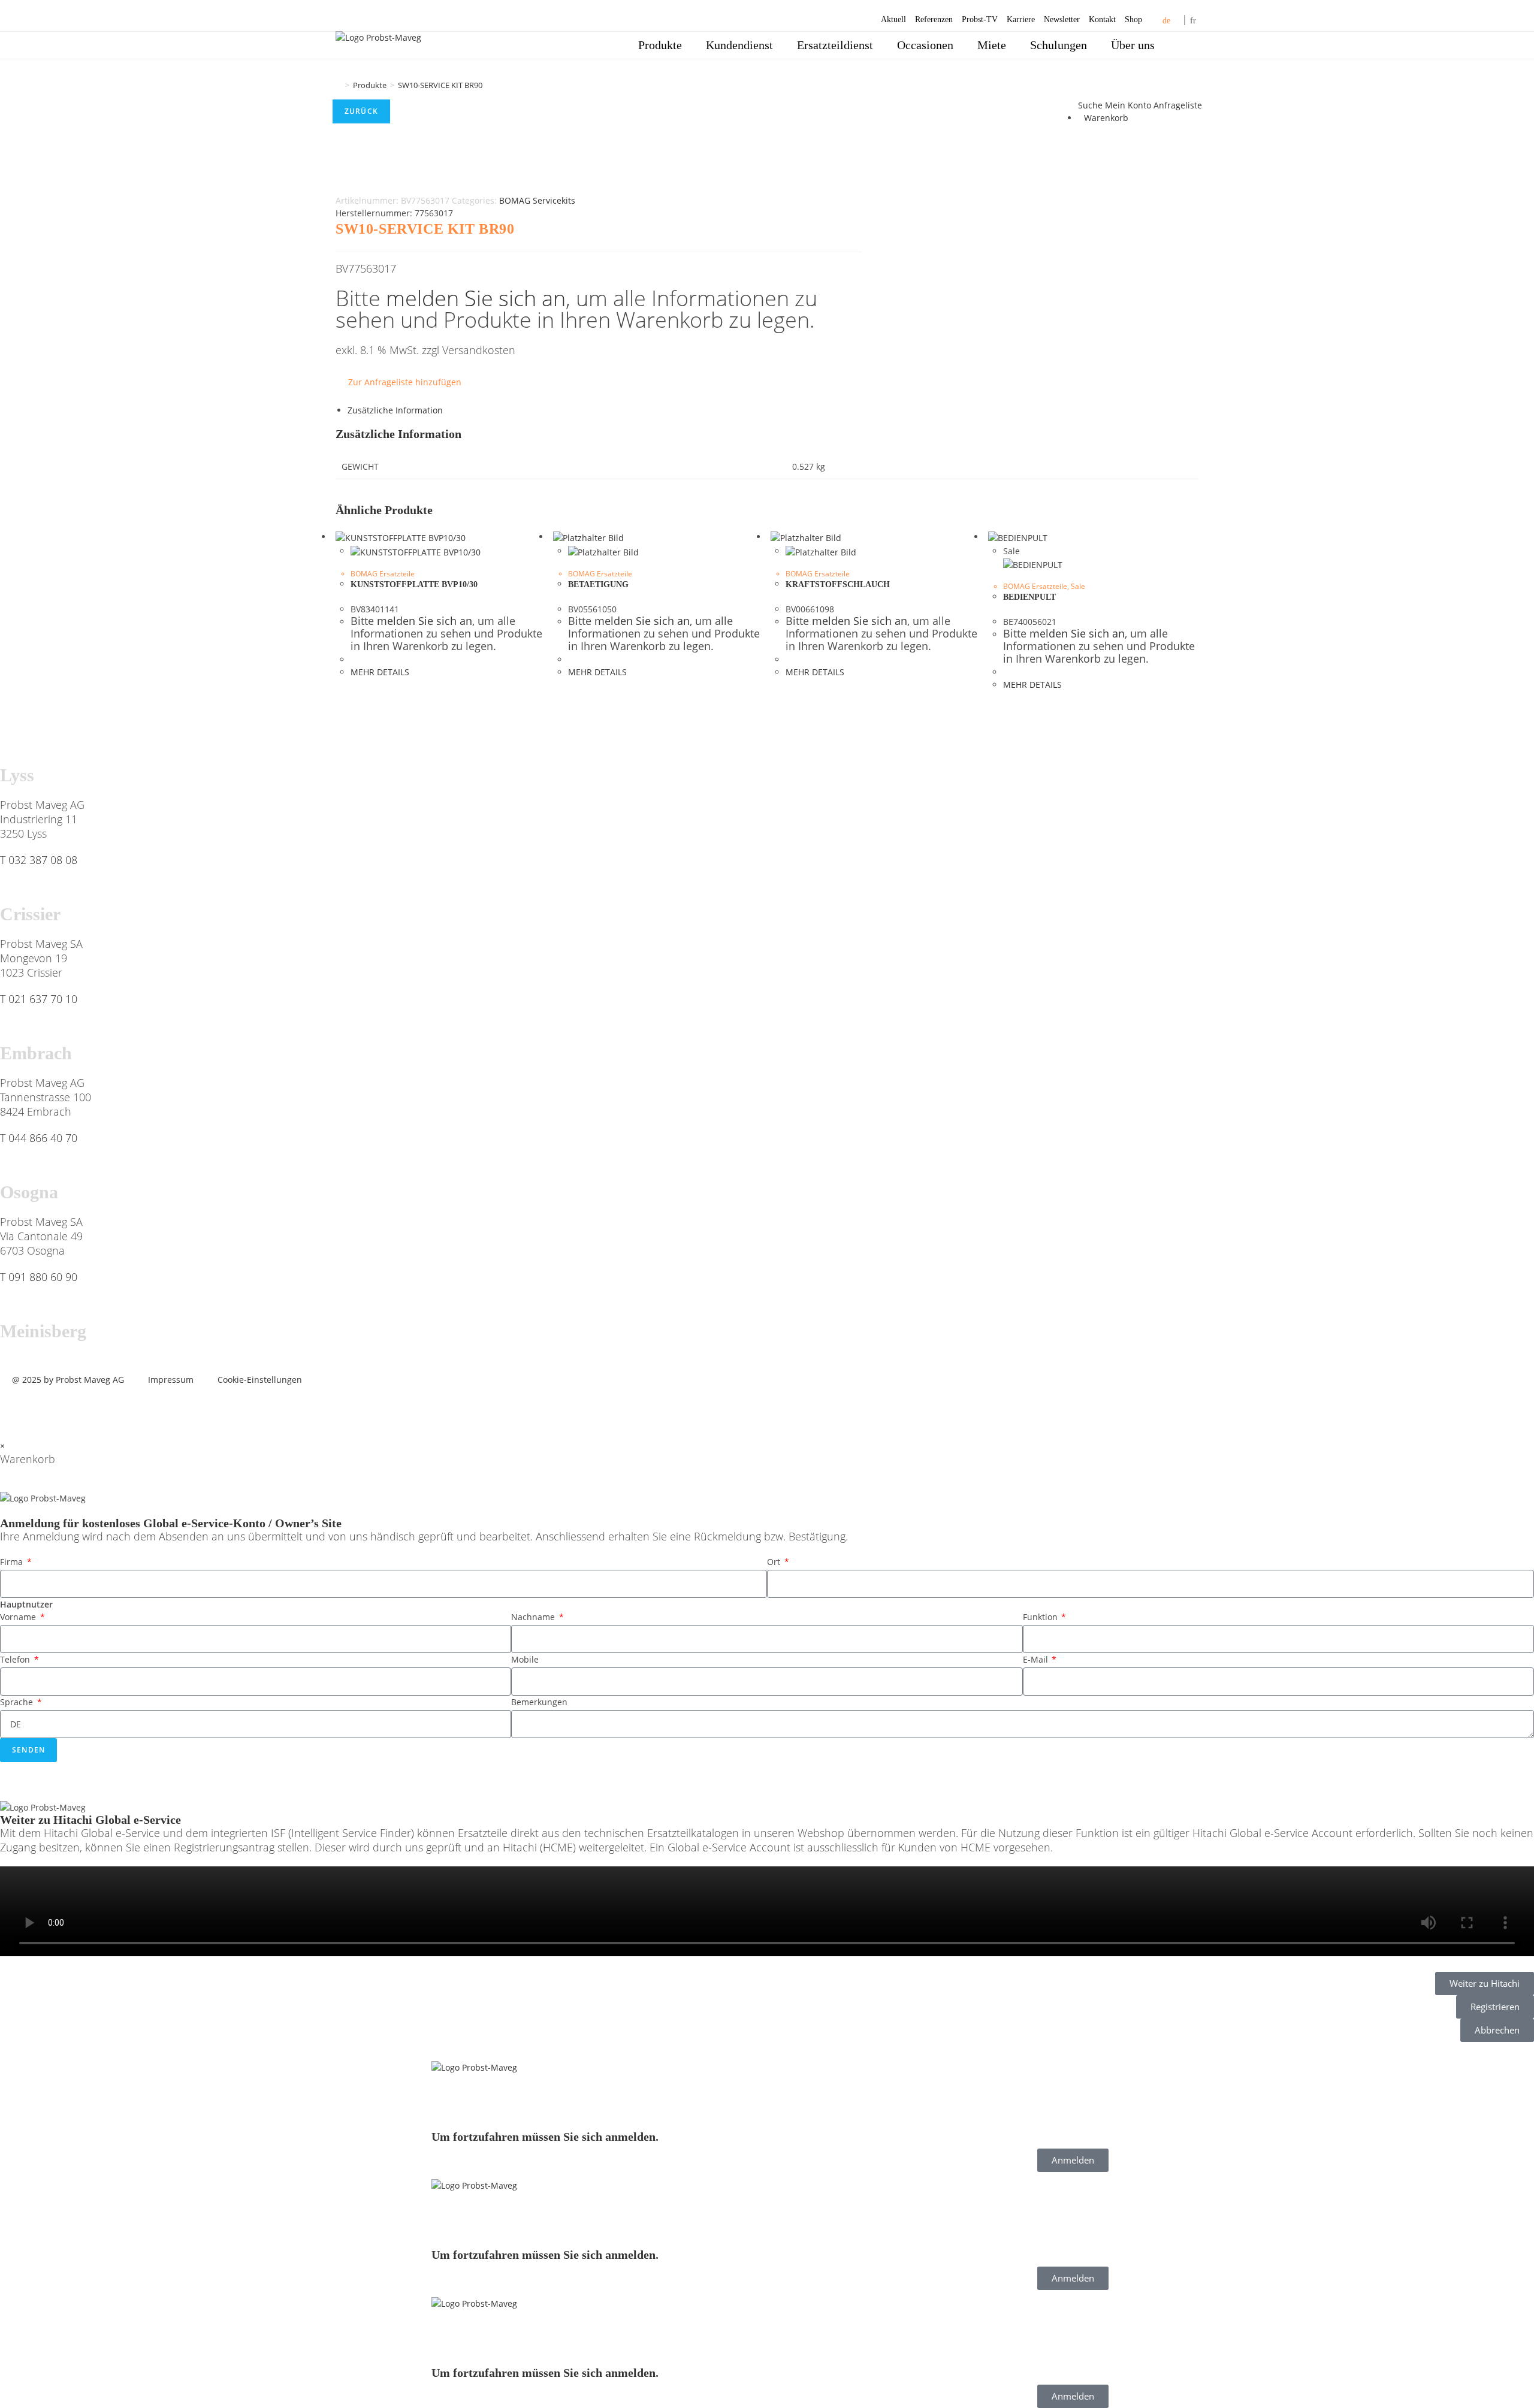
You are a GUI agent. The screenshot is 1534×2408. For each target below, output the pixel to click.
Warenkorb (1106, 118)
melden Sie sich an (476, 298)
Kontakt (1102, 19)
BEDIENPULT (1029, 597)
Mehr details (380, 672)
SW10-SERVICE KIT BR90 (440, 85)
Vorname (19, 1617)
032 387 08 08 (43, 860)
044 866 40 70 (43, 1138)
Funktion (1041, 1617)
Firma (13, 1562)
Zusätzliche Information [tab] (395, 410)
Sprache (18, 1702)
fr (1193, 21)
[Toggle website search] (1183, 45)
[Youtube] (80, 1409)
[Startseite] (339, 85)
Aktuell (893, 19)
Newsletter (1062, 19)
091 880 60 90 (43, 1277)
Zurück (361, 111)
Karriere (1021, 19)
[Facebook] (15, 1409)
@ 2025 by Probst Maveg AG (68, 1380)
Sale (1078, 586)
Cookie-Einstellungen (260, 1380)
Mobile (525, 1659)
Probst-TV (980, 19)
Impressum (171, 1380)
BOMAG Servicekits (537, 200)
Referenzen (934, 19)
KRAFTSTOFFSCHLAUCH (838, 584)
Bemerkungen (539, 1702)
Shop (1133, 19)
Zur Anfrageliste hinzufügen (405, 382)
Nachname (534, 1617)
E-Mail (1037, 1659)
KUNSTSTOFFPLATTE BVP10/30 (414, 584)
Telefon (16, 1659)
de (1166, 21)
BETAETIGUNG (598, 584)
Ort (775, 1562)
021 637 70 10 (43, 999)
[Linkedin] (47, 1409)
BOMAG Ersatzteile (383, 574)
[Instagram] (112, 1409)
